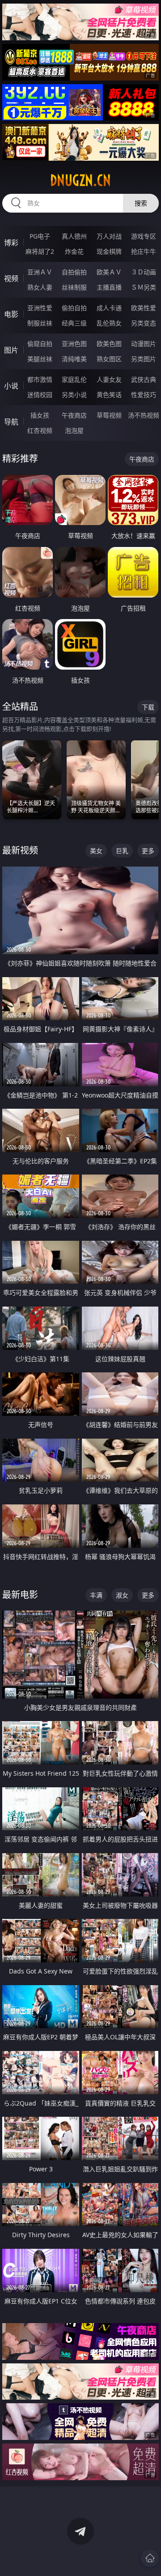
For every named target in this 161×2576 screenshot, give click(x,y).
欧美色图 (109, 344)
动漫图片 (144, 344)
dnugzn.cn (80, 180)
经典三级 (74, 323)
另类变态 (144, 323)
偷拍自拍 (74, 308)
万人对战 (109, 236)
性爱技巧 (144, 395)
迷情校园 (40, 395)
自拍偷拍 (74, 272)
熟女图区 (109, 359)
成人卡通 (109, 308)
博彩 (11, 243)
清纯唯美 (74, 359)
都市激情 (40, 379)
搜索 (141, 203)
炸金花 (74, 251)
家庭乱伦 (74, 379)
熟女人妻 (40, 287)
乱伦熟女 (109, 323)
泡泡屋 (74, 430)
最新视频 (20, 850)
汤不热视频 (144, 415)
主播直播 (109, 287)
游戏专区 (144, 236)
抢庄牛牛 (144, 251)
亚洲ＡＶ (40, 272)
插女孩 (40, 415)
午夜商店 (74, 415)
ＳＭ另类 (144, 287)
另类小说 (74, 395)
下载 (148, 707)
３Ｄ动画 (144, 272)
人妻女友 (109, 379)
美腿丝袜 (40, 359)
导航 (11, 422)
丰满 (96, 1595)
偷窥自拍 (40, 344)
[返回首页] (150, 2558)
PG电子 (40, 236)
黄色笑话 (109, 395)
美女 (96, 851)
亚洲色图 (74, 344)
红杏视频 (40, 430)
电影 (11, 314)
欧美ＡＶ (109, 272)
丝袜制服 (74, 287)
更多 (148, 851)
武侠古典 (144, 379)
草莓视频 (109, 415)
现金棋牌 (109, 251)
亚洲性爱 (40, 308)
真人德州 (74, 236)
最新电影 (20, 1595)
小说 (11, 386)
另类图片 (144, 359)
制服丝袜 (40, 323)
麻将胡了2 (40, 251)
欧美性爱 (144, 308)
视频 (11, 278)
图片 (11, 350)
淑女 (122, 1595)
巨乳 (122, 851)
